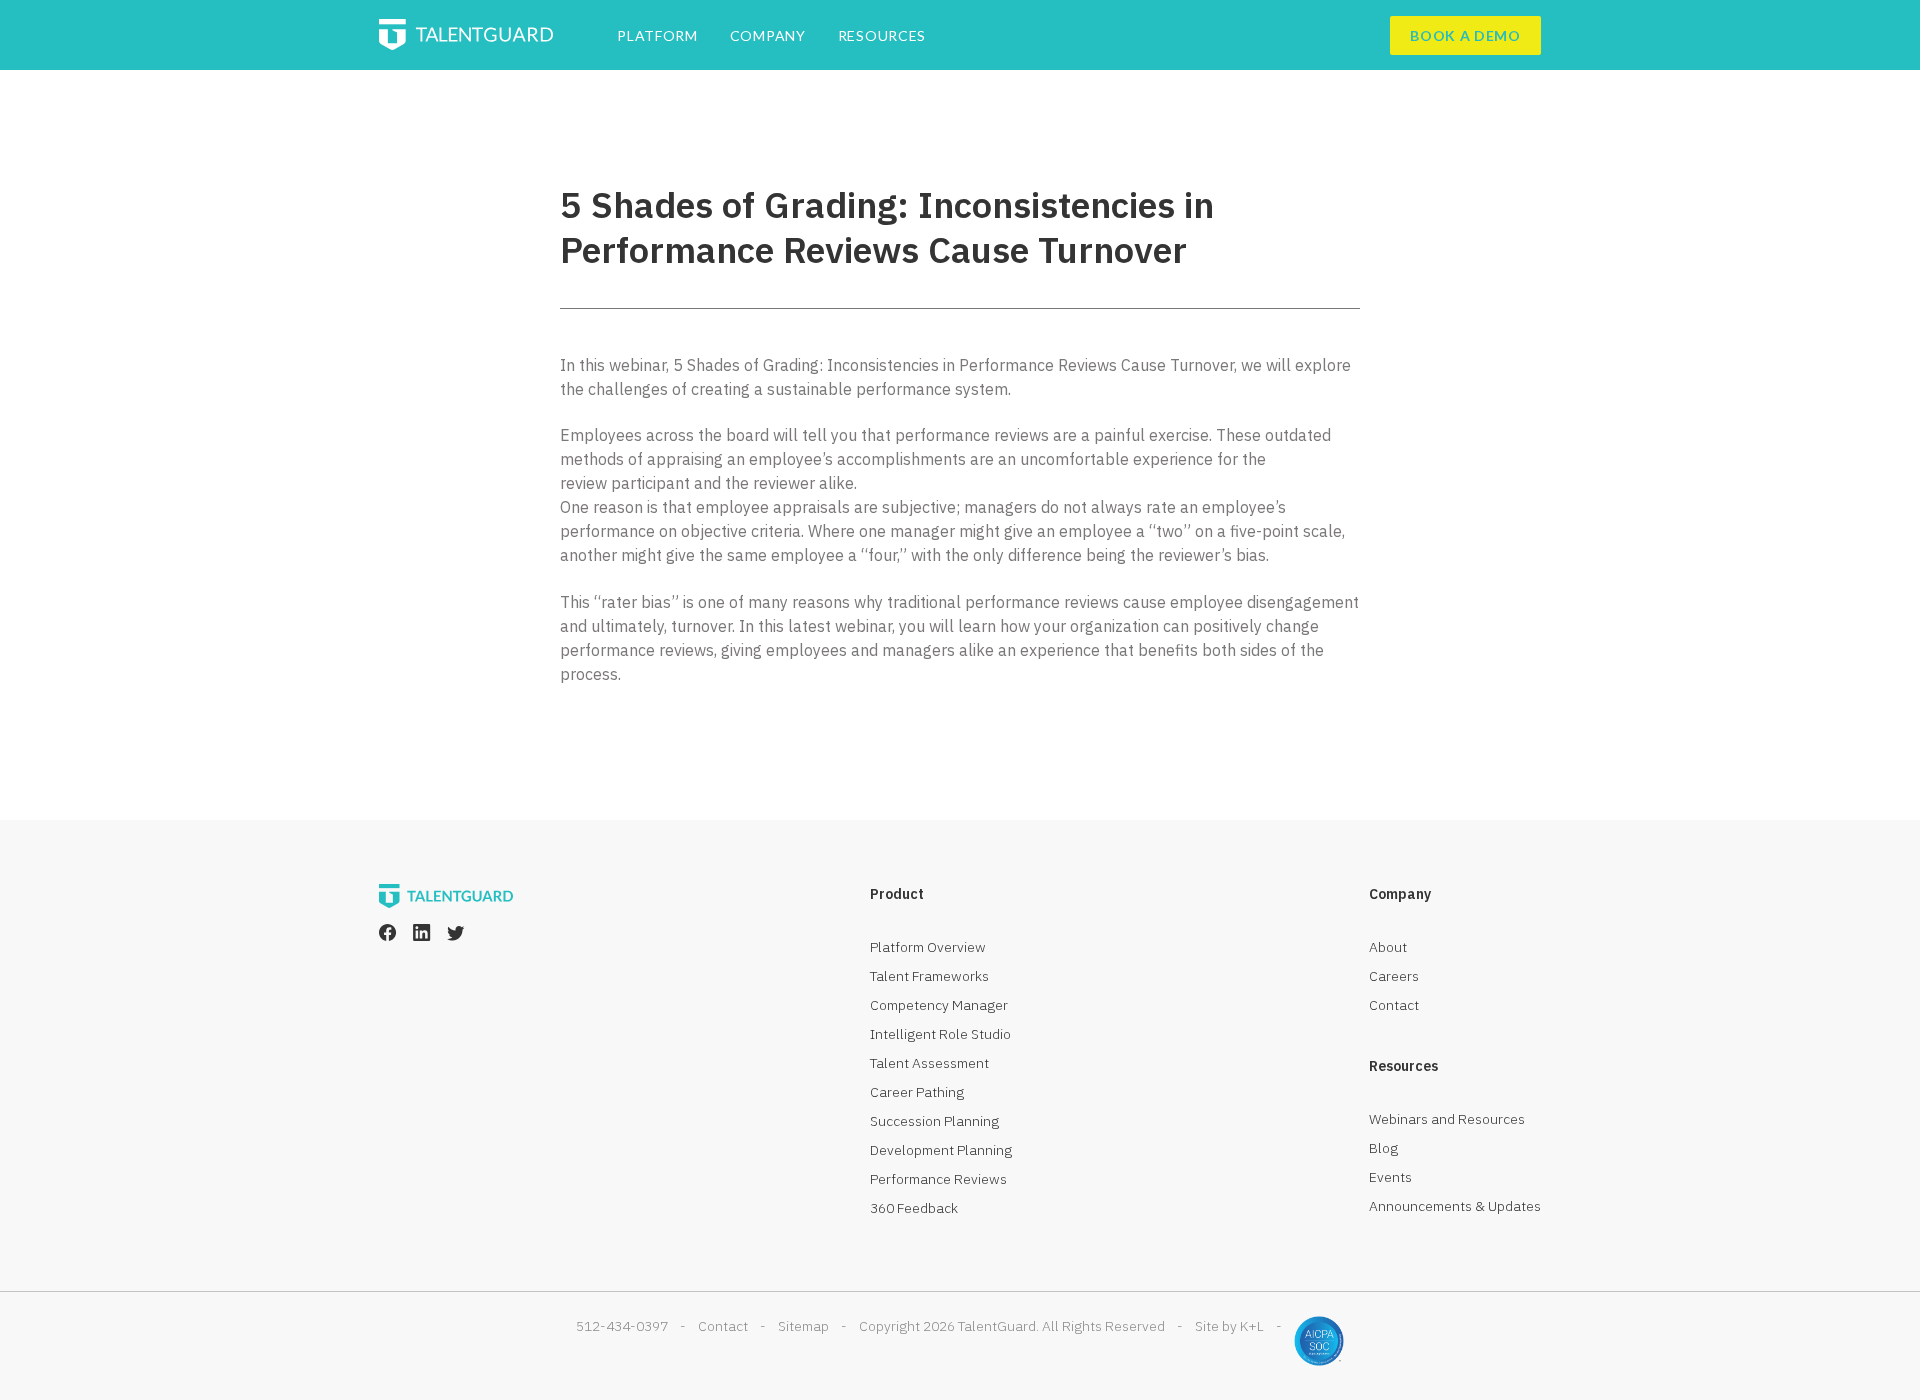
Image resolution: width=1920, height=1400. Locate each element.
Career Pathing (917, 1092)
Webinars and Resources (1447, 1119)
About (1388, 947)
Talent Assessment (929, 1063)
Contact (1394, 1005)
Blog (1383, 1148)
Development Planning (941, 1150)
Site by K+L (1229, 1326)
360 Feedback (914, 1208)
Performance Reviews (938, 1179)
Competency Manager (939, 1005)
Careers (1394, 976)
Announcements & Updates (1455, 1206)
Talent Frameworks (929, 976)
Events (1390, 1177)
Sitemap (803, 1326)
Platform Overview (928, 947)
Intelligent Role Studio (940, 1034)
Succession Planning (934, 1121)
